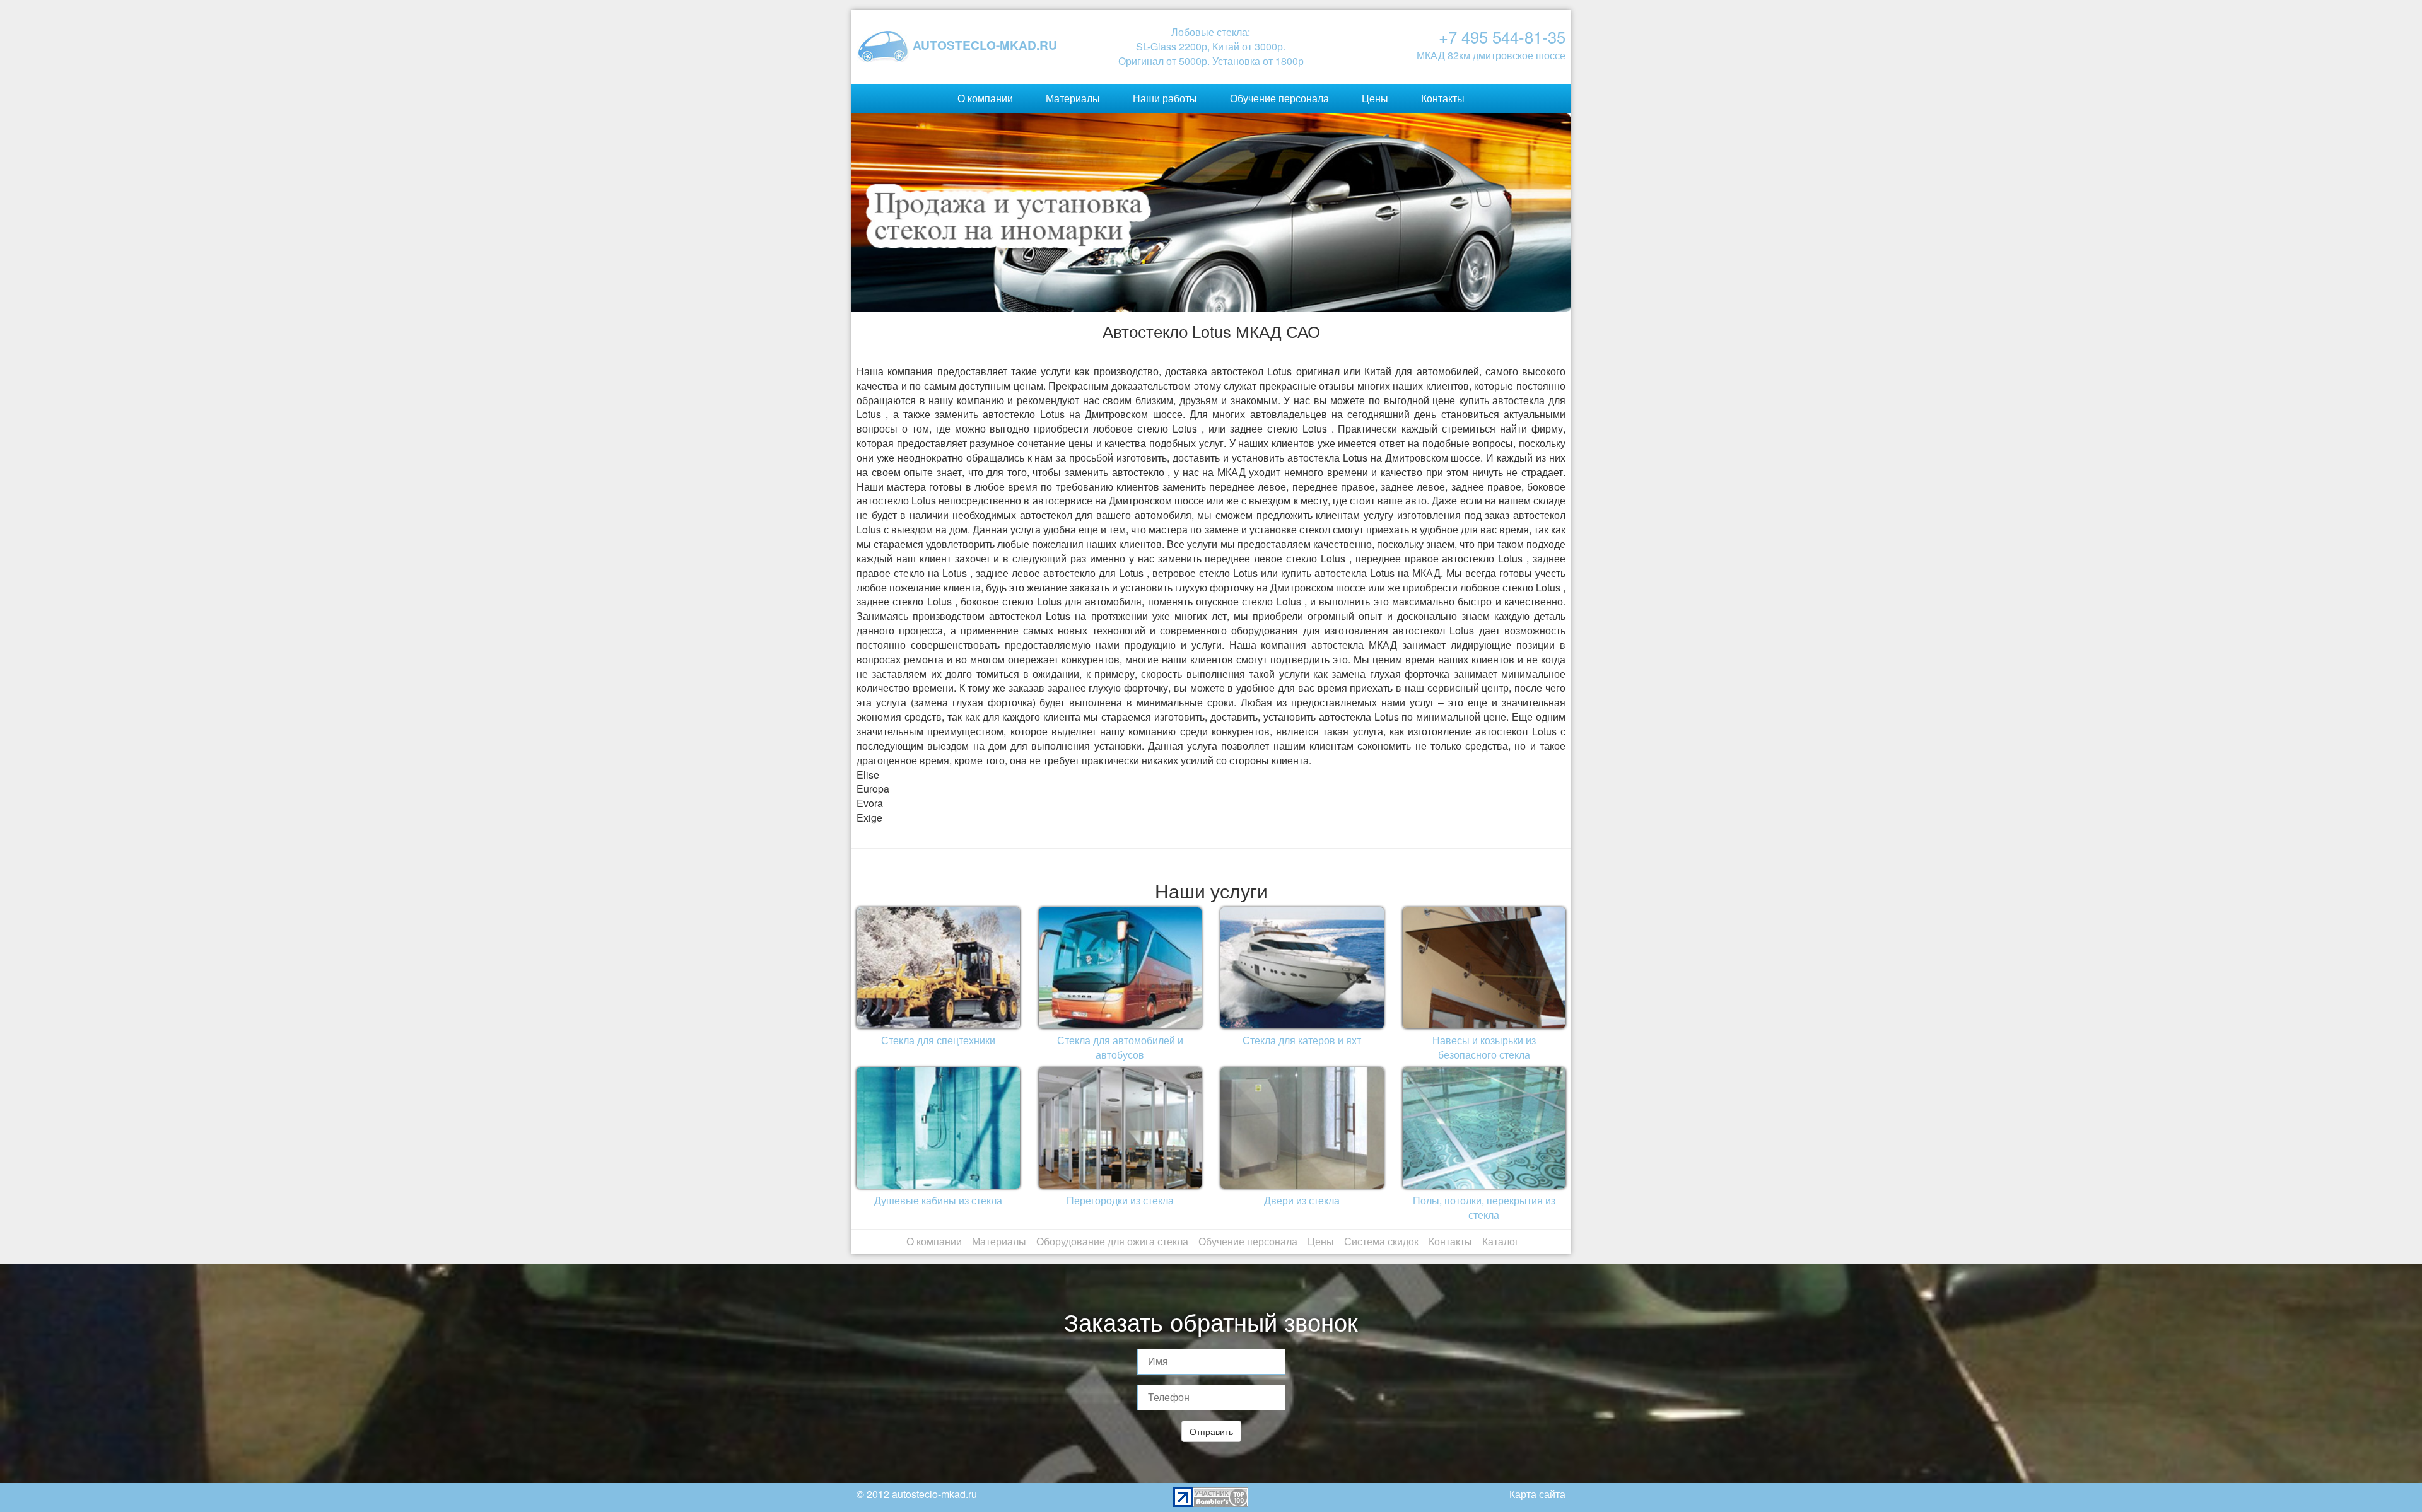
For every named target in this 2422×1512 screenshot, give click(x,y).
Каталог (1501, 1241)
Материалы (1073, 98)
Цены (1375, 98)
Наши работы (1165, 98)
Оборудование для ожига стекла (1112, 1241)
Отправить (1211, 1431)
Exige (869, 817)
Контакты (1443, 98)
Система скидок (1381, 1241)
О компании (985, 98)
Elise (868, 775)
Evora (870, 803)
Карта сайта (1537, 1494)
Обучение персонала (1279, 98)
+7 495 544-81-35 (1502, 37)
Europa (873, 788)
